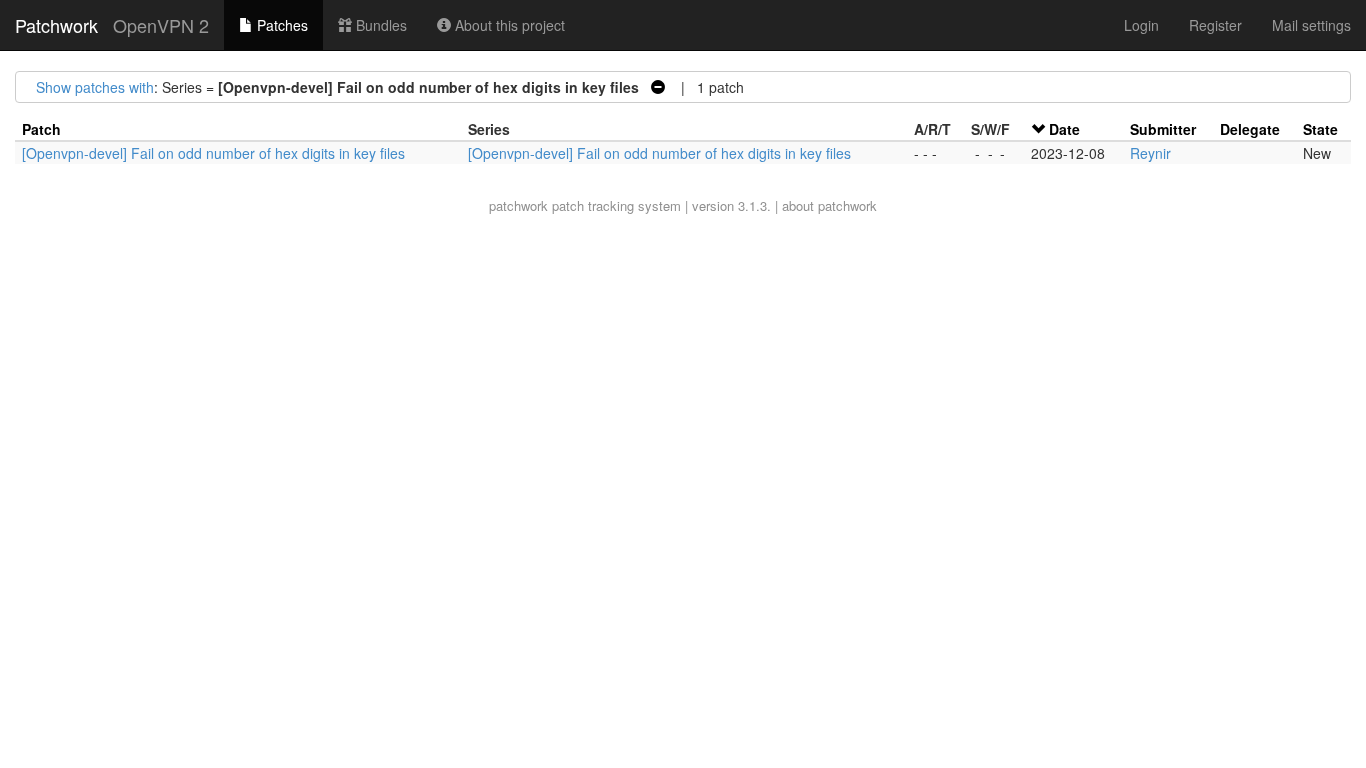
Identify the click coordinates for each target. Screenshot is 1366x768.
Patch (41, 129)
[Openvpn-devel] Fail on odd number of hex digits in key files (213, 153)
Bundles (379, 25)
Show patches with (95, 87)
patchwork (518, 205)
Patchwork (56, 25)
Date (1064, 129)
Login (1141, 25)
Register (1215, 25)
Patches (280, 25)
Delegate (1250, 129)
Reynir (1150, 153)
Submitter (1163, 129)
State (1320, 129)
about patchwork (829, 205)
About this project (508, 25)
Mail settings (1311, 25)
